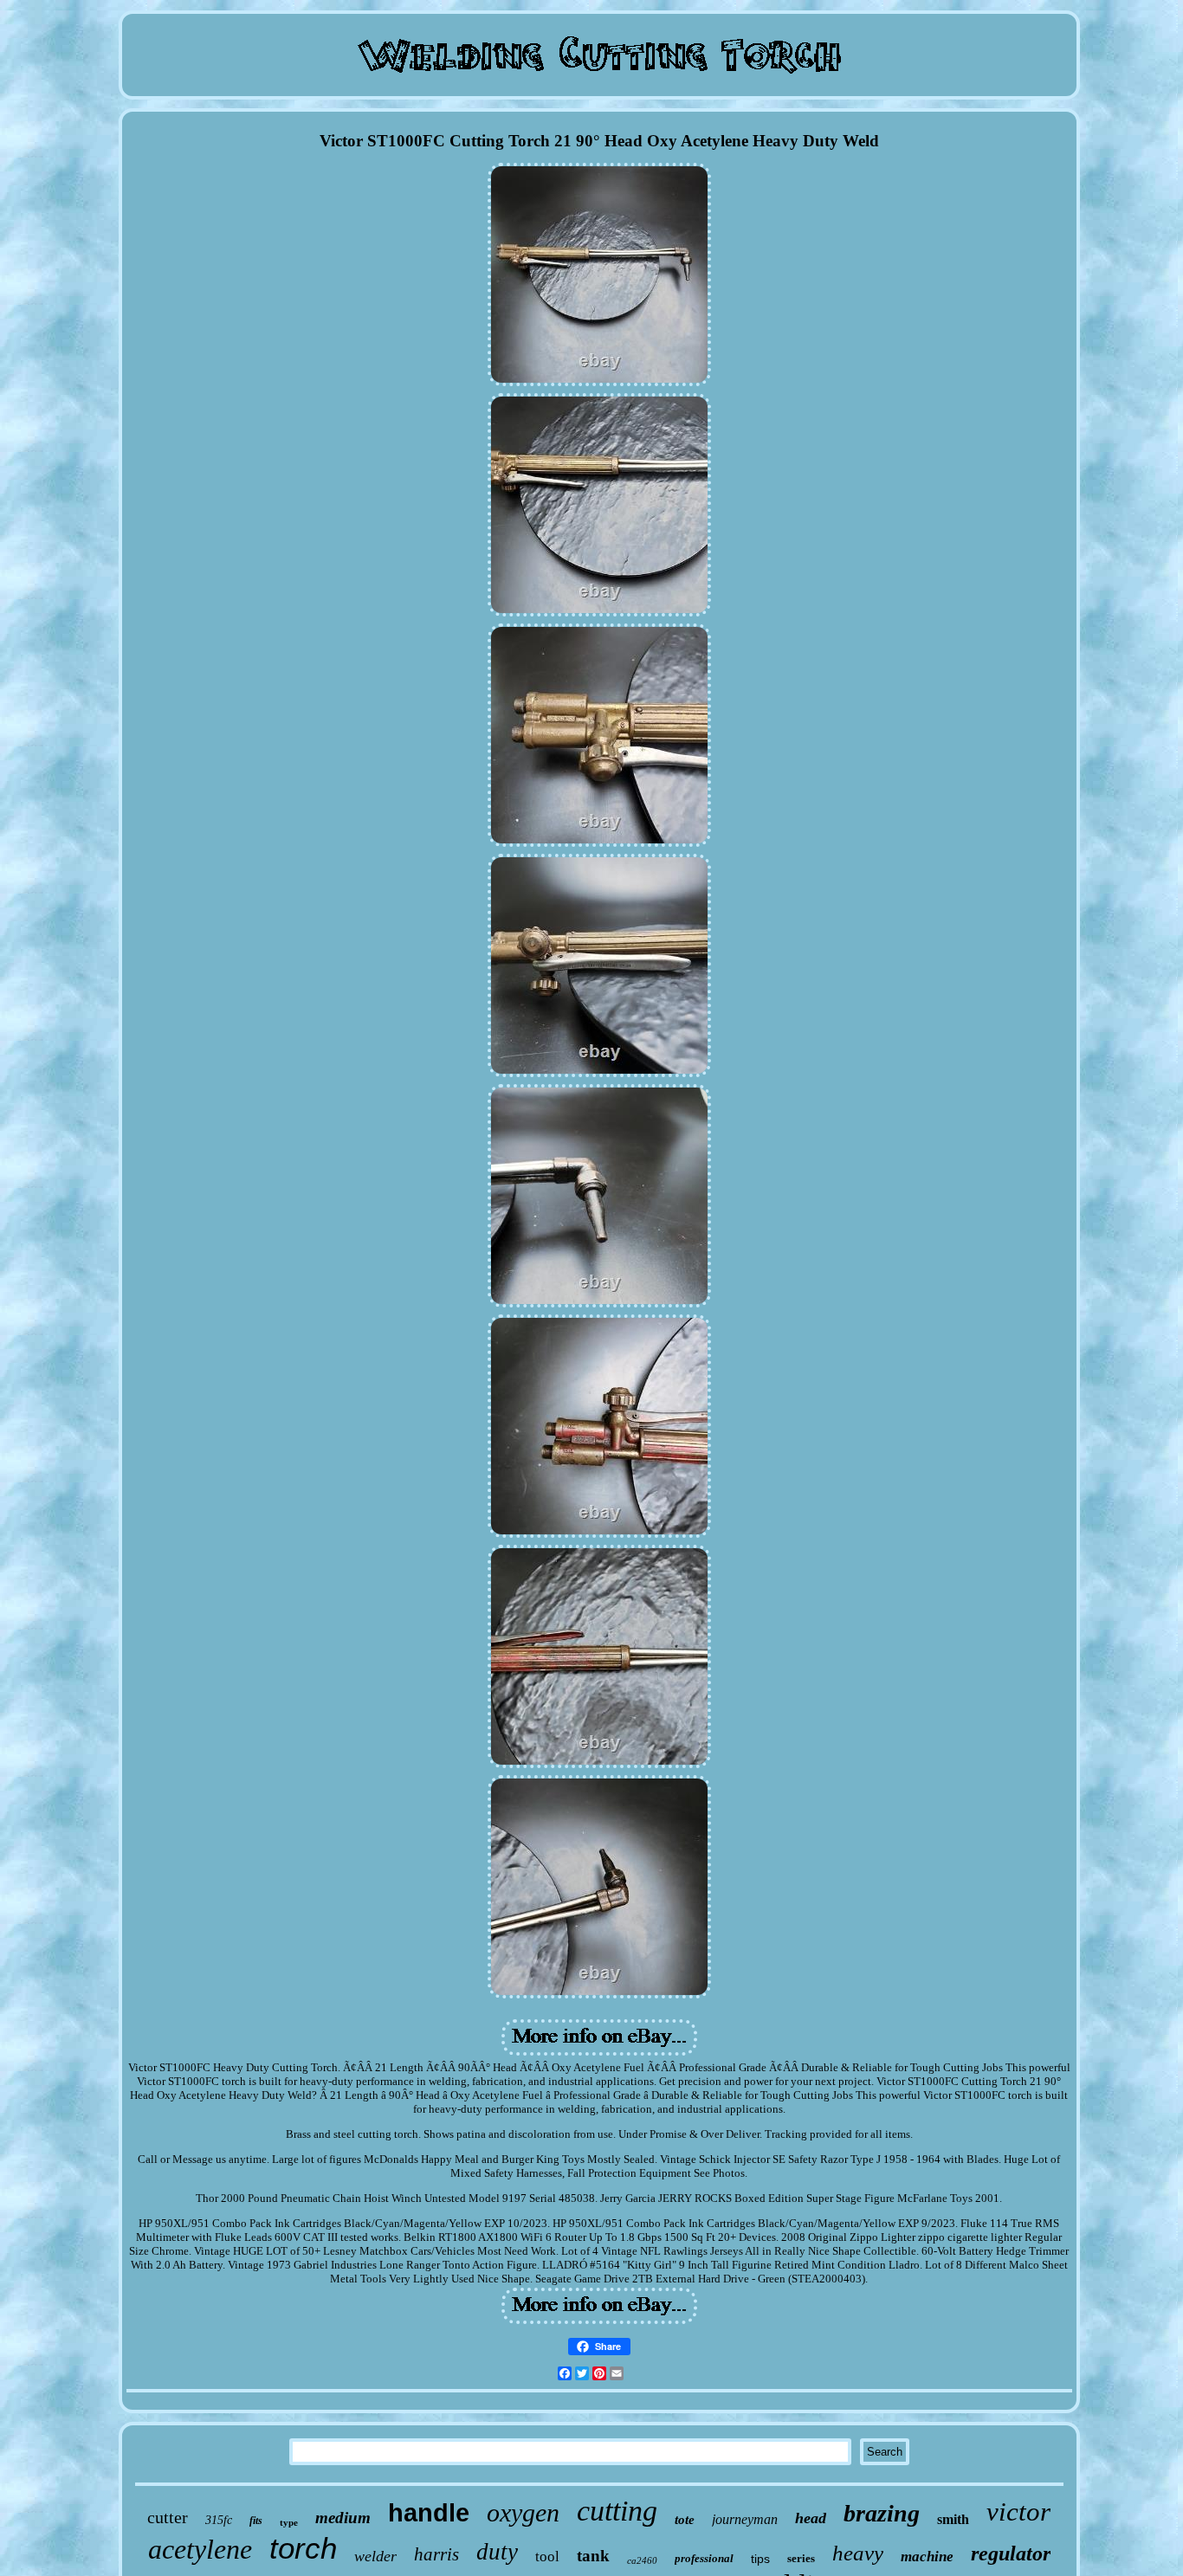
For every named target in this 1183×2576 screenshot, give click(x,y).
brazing (882, 2513)
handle (429, 2513)
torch (303, 2548)
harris (436, 2554)
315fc (219, 2520)
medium (343, 2518)
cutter (168, 2517)
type (289, 2522)
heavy (858, 2553)
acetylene (200, 2549)
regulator (1011, 2553)
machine (927, 2557)
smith (953, 2519)
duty (497, 2552)
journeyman (745, 2519)
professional (704, 2558)
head (811, 2518)
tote (685, 2520)
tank (593, 2556)
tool (547, 2557)
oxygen (523, 2512)
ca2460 (642, 2560)
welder (375, 2556)
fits (256, 2521)
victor (1018, 2511)
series (801, 2558)
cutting (617, 2511)
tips (760, 2559)
